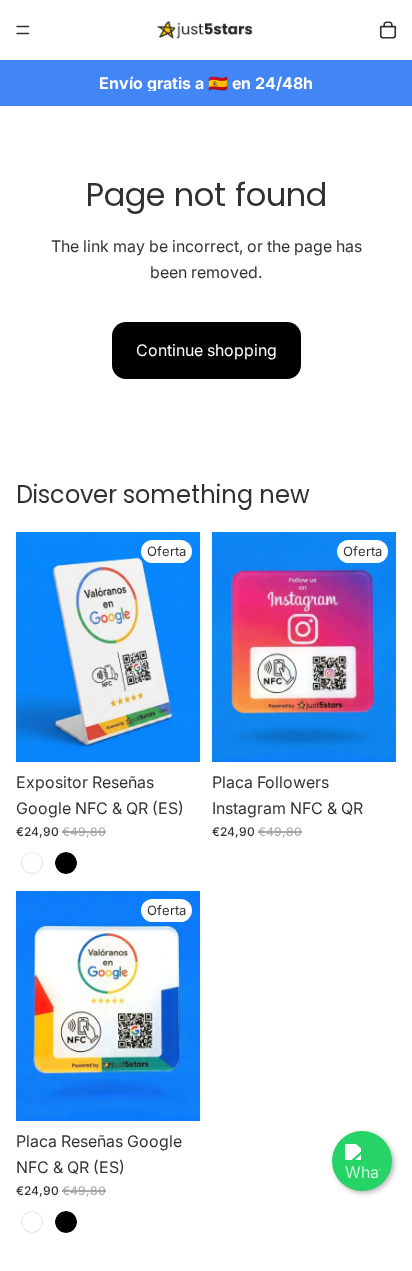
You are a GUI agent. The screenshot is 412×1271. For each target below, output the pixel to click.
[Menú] (23, 30)
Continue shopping (206, 350)
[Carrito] (388, 30)
